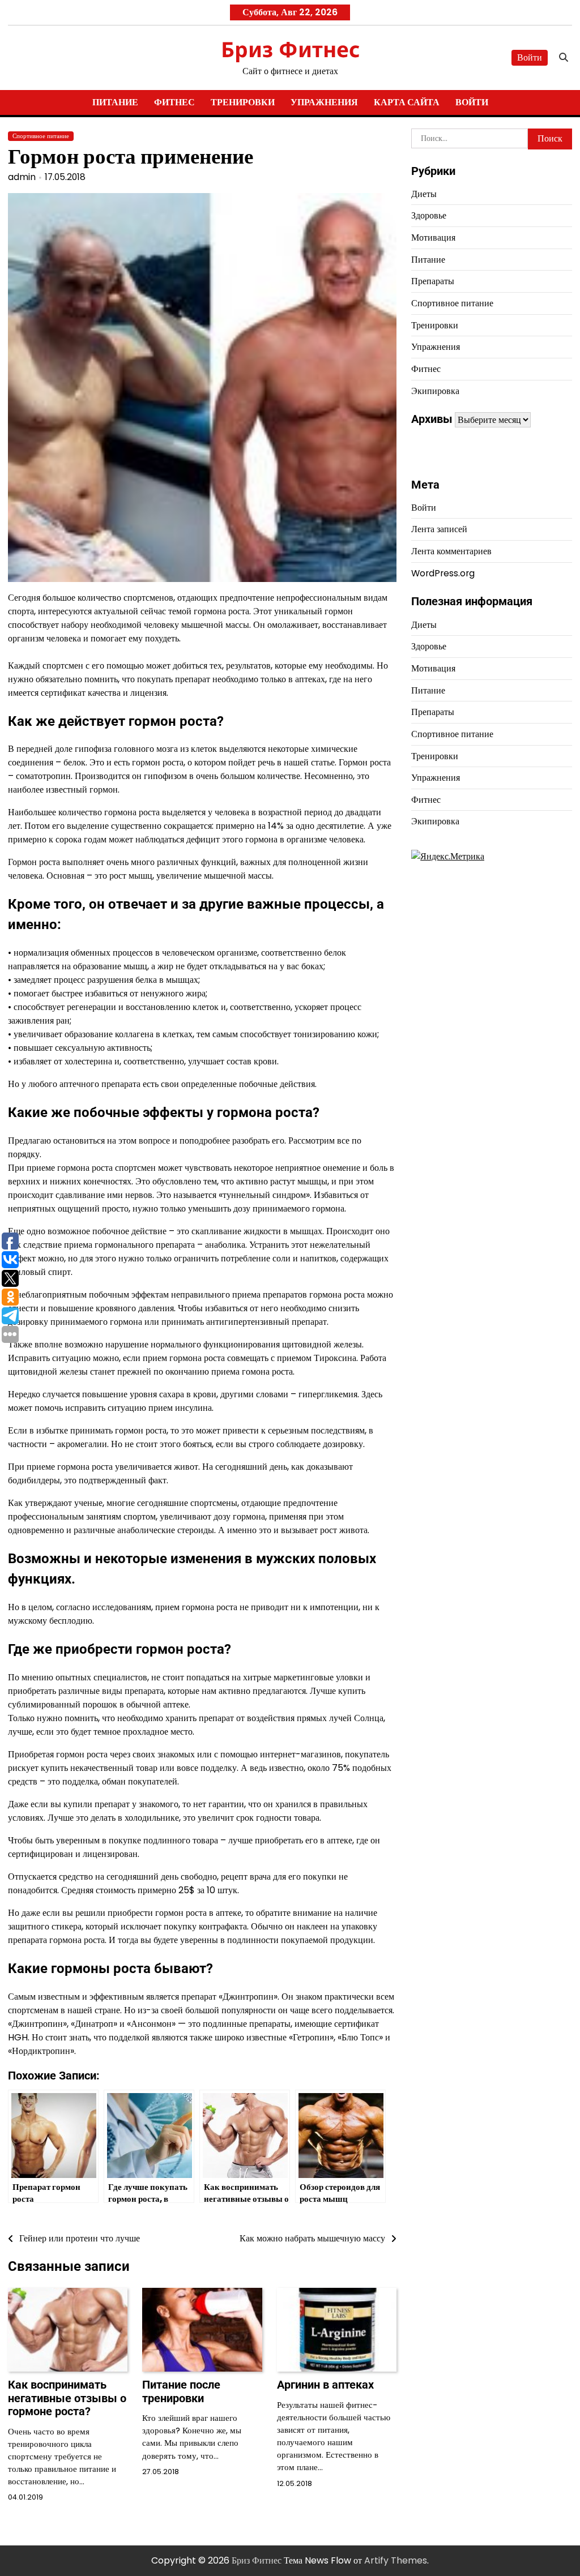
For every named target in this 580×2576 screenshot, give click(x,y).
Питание (115, 102)
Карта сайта (407, 102)
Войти (530, 57)
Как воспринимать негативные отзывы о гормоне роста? (67, 2398)
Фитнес (174, 102)
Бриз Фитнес (290, 49)
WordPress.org (443, 573)
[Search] (564, 58)
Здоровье (429, 215)
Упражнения (324, 102)
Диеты (424, 194)
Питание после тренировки (181, 2391)
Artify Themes (396, 2560)
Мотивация (433, 238)
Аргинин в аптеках (325, 2385)
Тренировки (243, 102)
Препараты (433, 281)
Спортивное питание (41, 136)
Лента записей (439, 529)
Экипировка (435, 391)
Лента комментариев (451, 551)
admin (22, 177)
